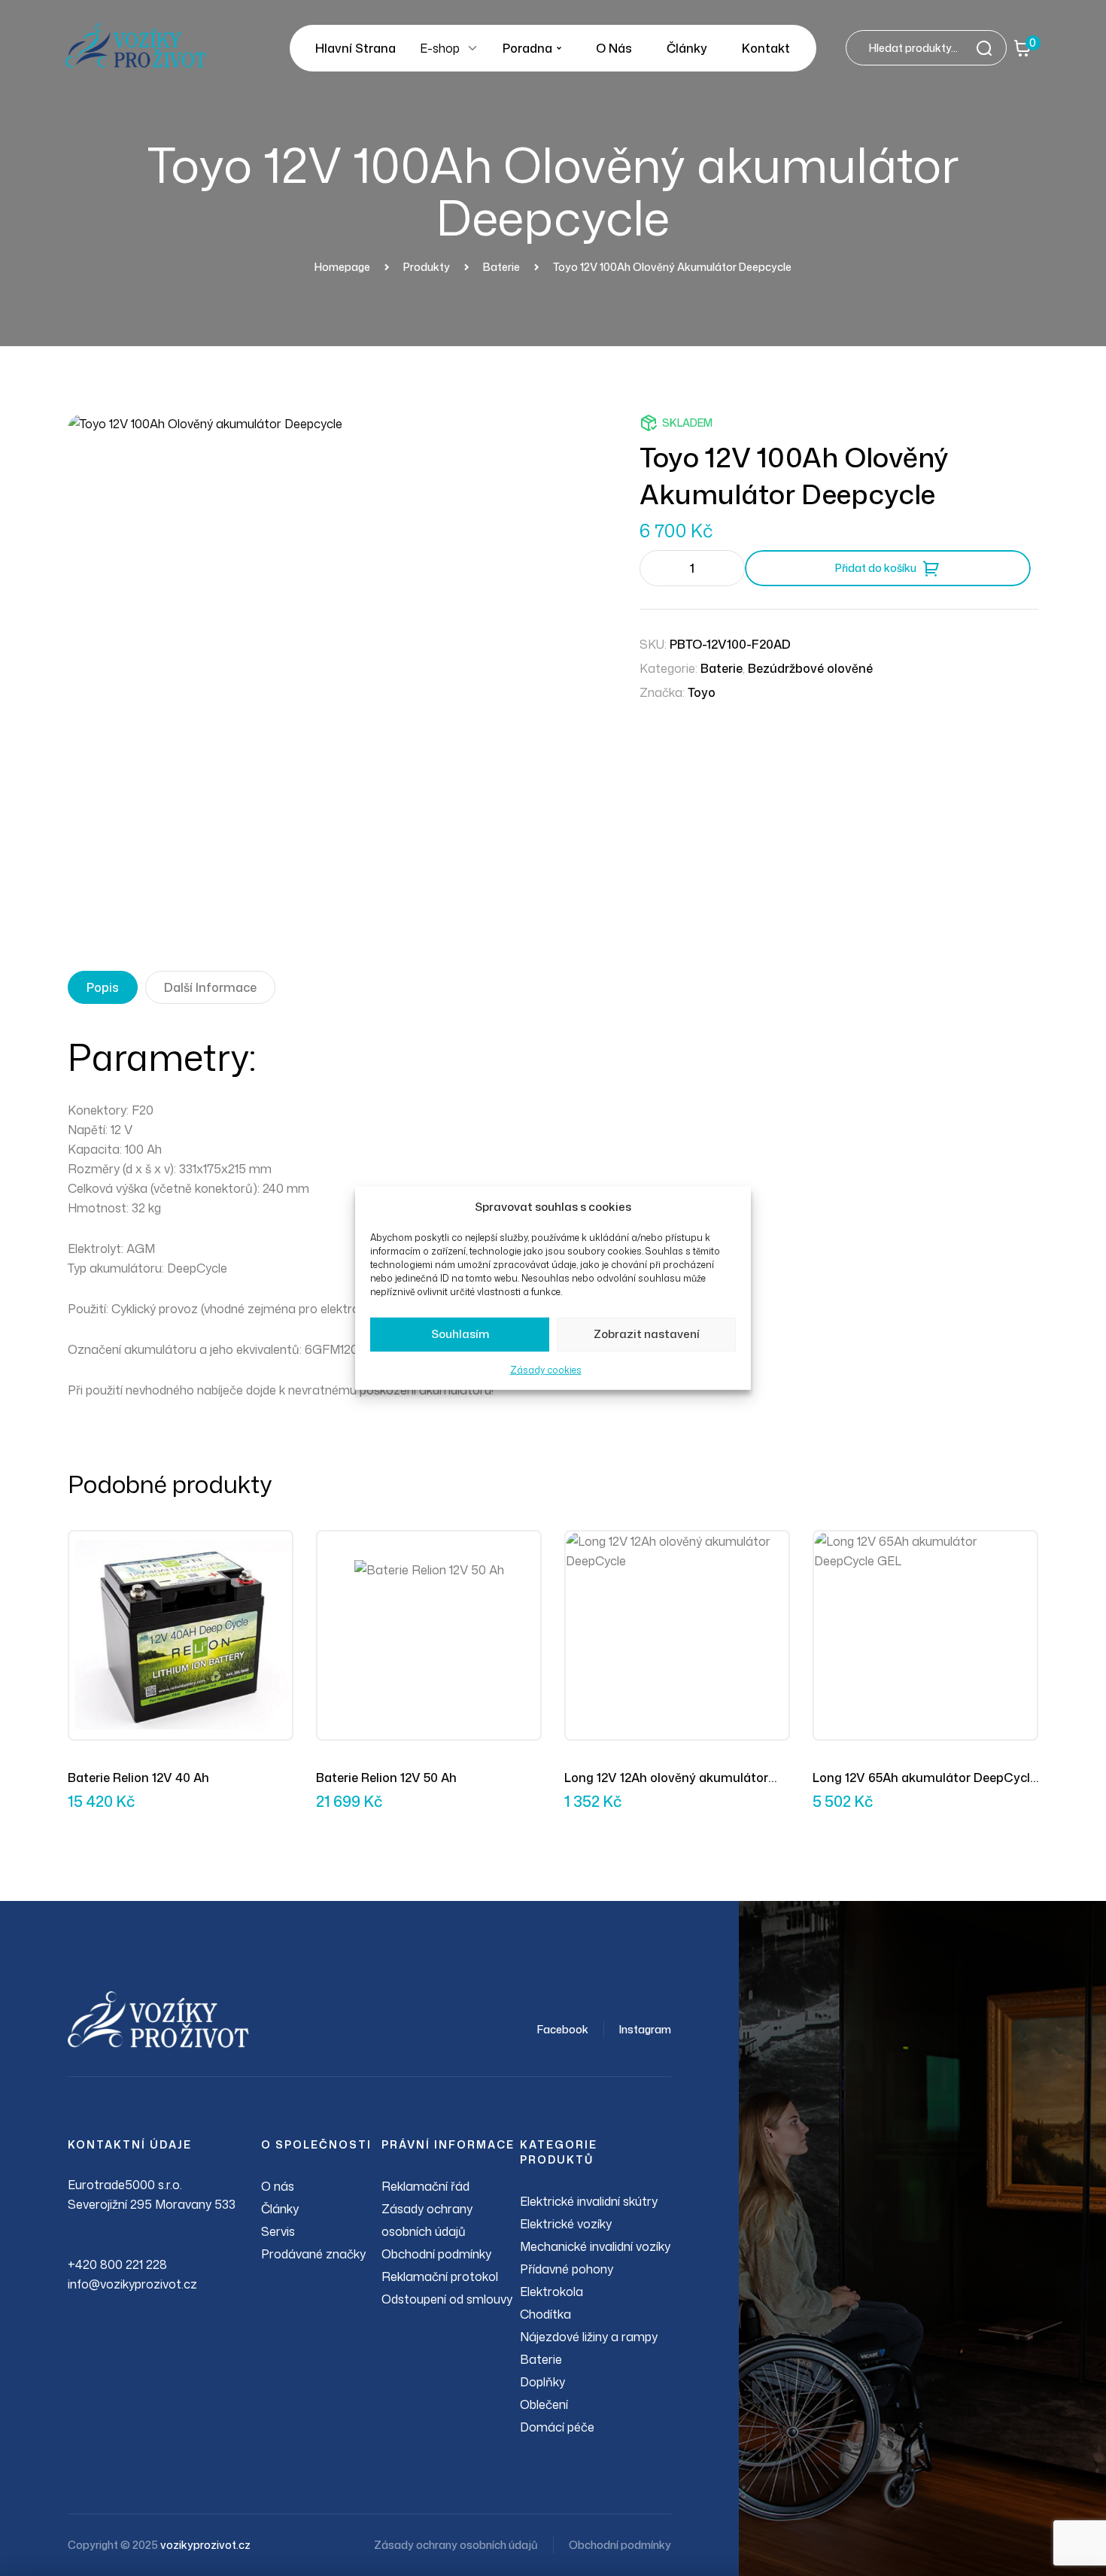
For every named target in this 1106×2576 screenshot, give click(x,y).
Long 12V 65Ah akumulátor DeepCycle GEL (925, 1778)
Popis (103, 987)
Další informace (210, 987)
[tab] (103, 987)
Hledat (989, 48)
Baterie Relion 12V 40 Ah (138, 1778)
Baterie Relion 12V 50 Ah (386, 1778)
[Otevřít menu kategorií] (472, 48)
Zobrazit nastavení (647, 1334)
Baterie (722, 668)
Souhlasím (460, 1334)
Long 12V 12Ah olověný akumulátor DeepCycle (666, 1778)
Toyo (702, 692)
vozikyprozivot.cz (205, 2545)
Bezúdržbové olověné (810, 668)
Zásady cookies (546, 1370)
